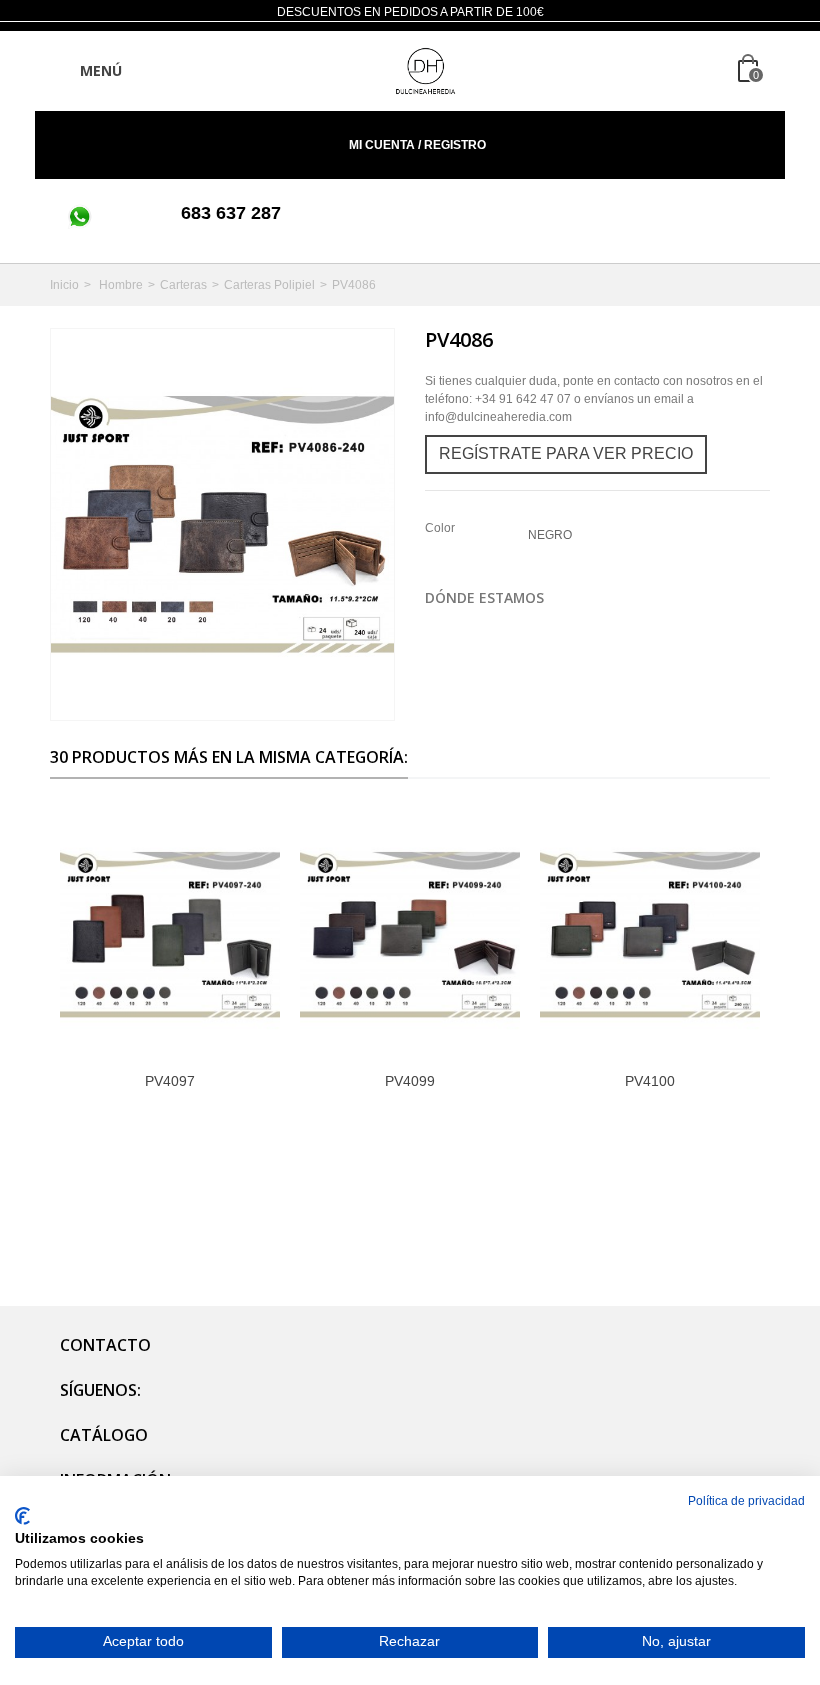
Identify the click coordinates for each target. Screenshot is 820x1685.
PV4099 (410, 1081)
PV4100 (650, 1081)
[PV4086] (222, 525)
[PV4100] (650, 934)
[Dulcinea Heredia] (425, 70)
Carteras (183, 285)
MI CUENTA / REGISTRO (416, 145)
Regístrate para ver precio (566, 453)
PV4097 (170, 1081)
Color (441, 528)
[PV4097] (170, 934)
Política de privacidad (746, 1501)
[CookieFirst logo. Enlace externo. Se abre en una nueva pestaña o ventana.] (22, 1516)
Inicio (64, 285)
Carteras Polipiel (269, 285)
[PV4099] (410, 934)
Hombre (121, 285)
